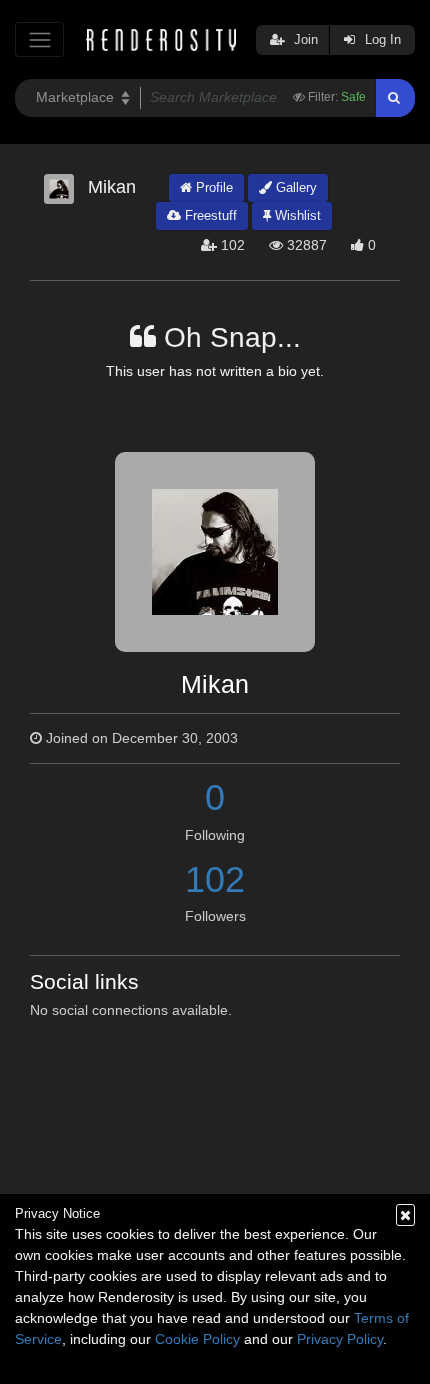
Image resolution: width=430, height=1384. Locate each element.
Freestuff (209, 215)
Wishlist (296, 215)
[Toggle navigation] (39, 39)
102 (215, 879)
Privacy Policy (340, 1339)
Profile (212, 187)
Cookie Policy (197, 1339)
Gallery (294, 187)
